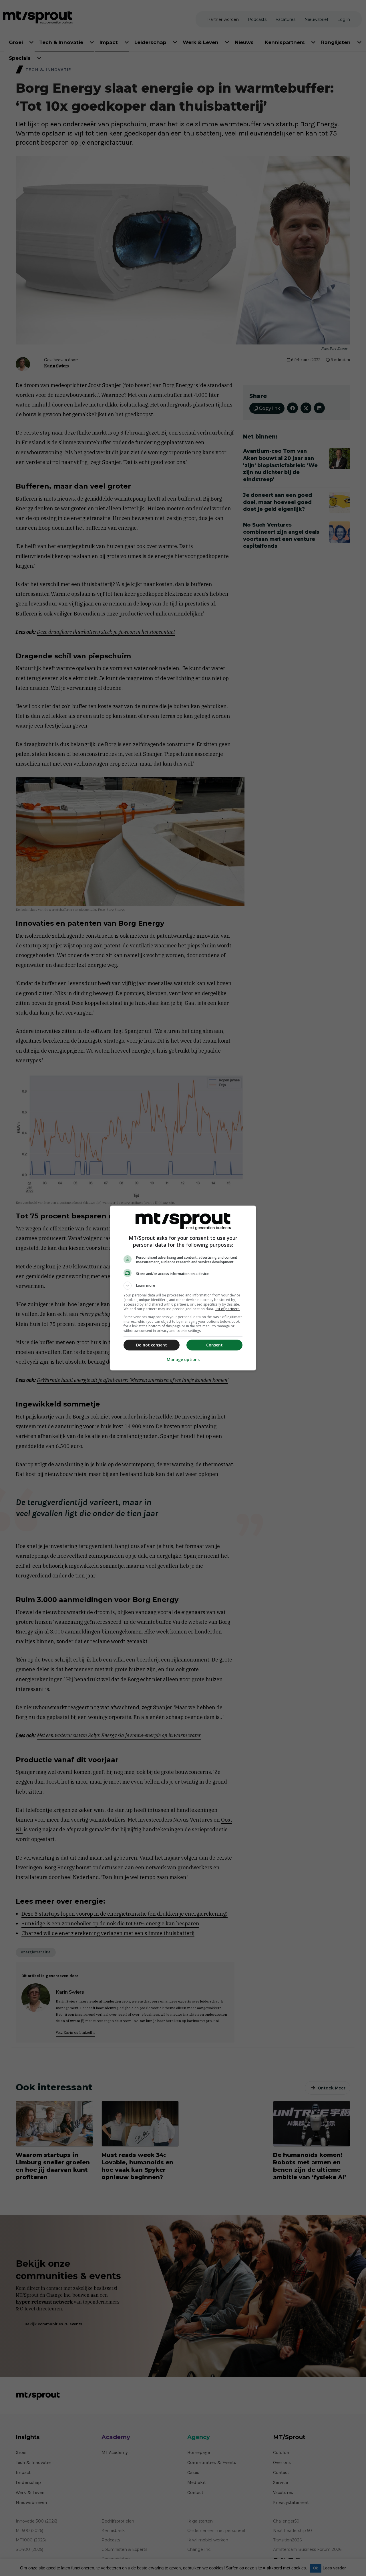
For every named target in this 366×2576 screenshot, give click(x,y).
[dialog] (183, 1288)
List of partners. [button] (227, 1309)
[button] (183, 1286)
